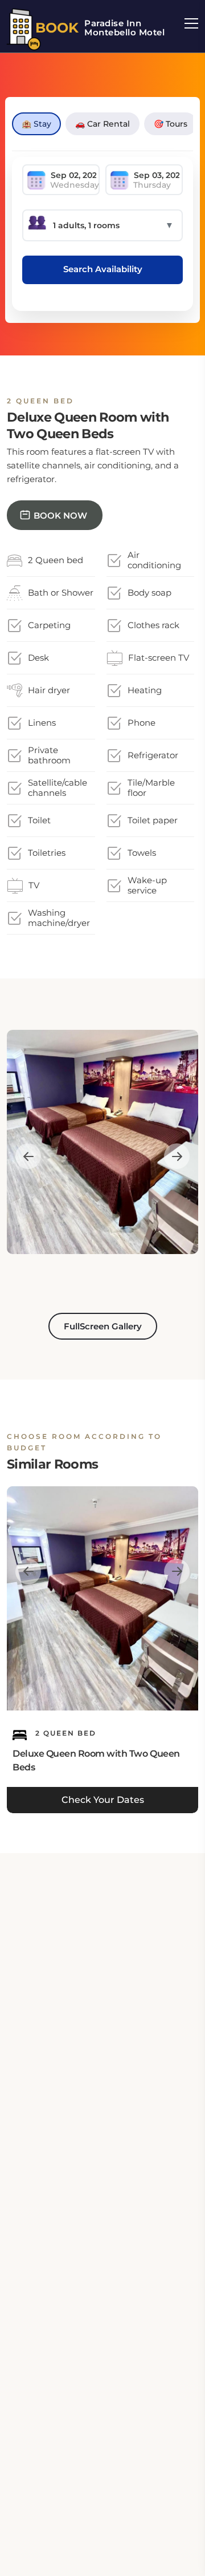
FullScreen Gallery (103, 1326)
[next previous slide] (28, 1156)
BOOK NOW (60, 515)
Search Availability (103, 269)
